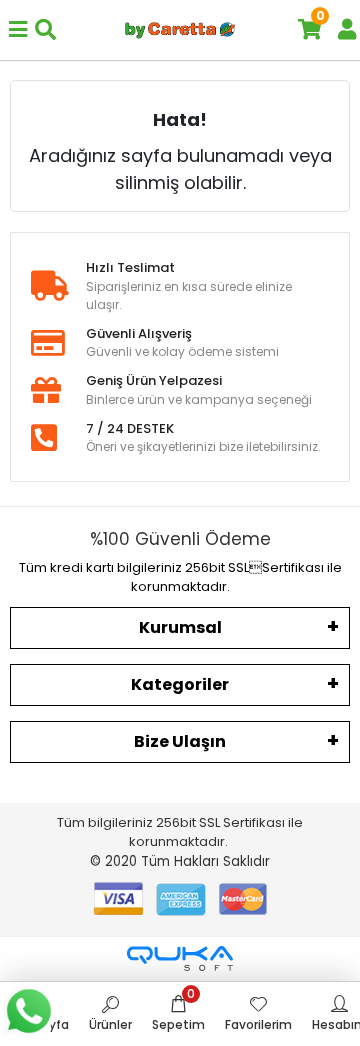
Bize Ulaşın (180, 741)
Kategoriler (180, 684)
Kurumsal (180, 627)
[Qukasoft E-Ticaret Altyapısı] (180, 958)
